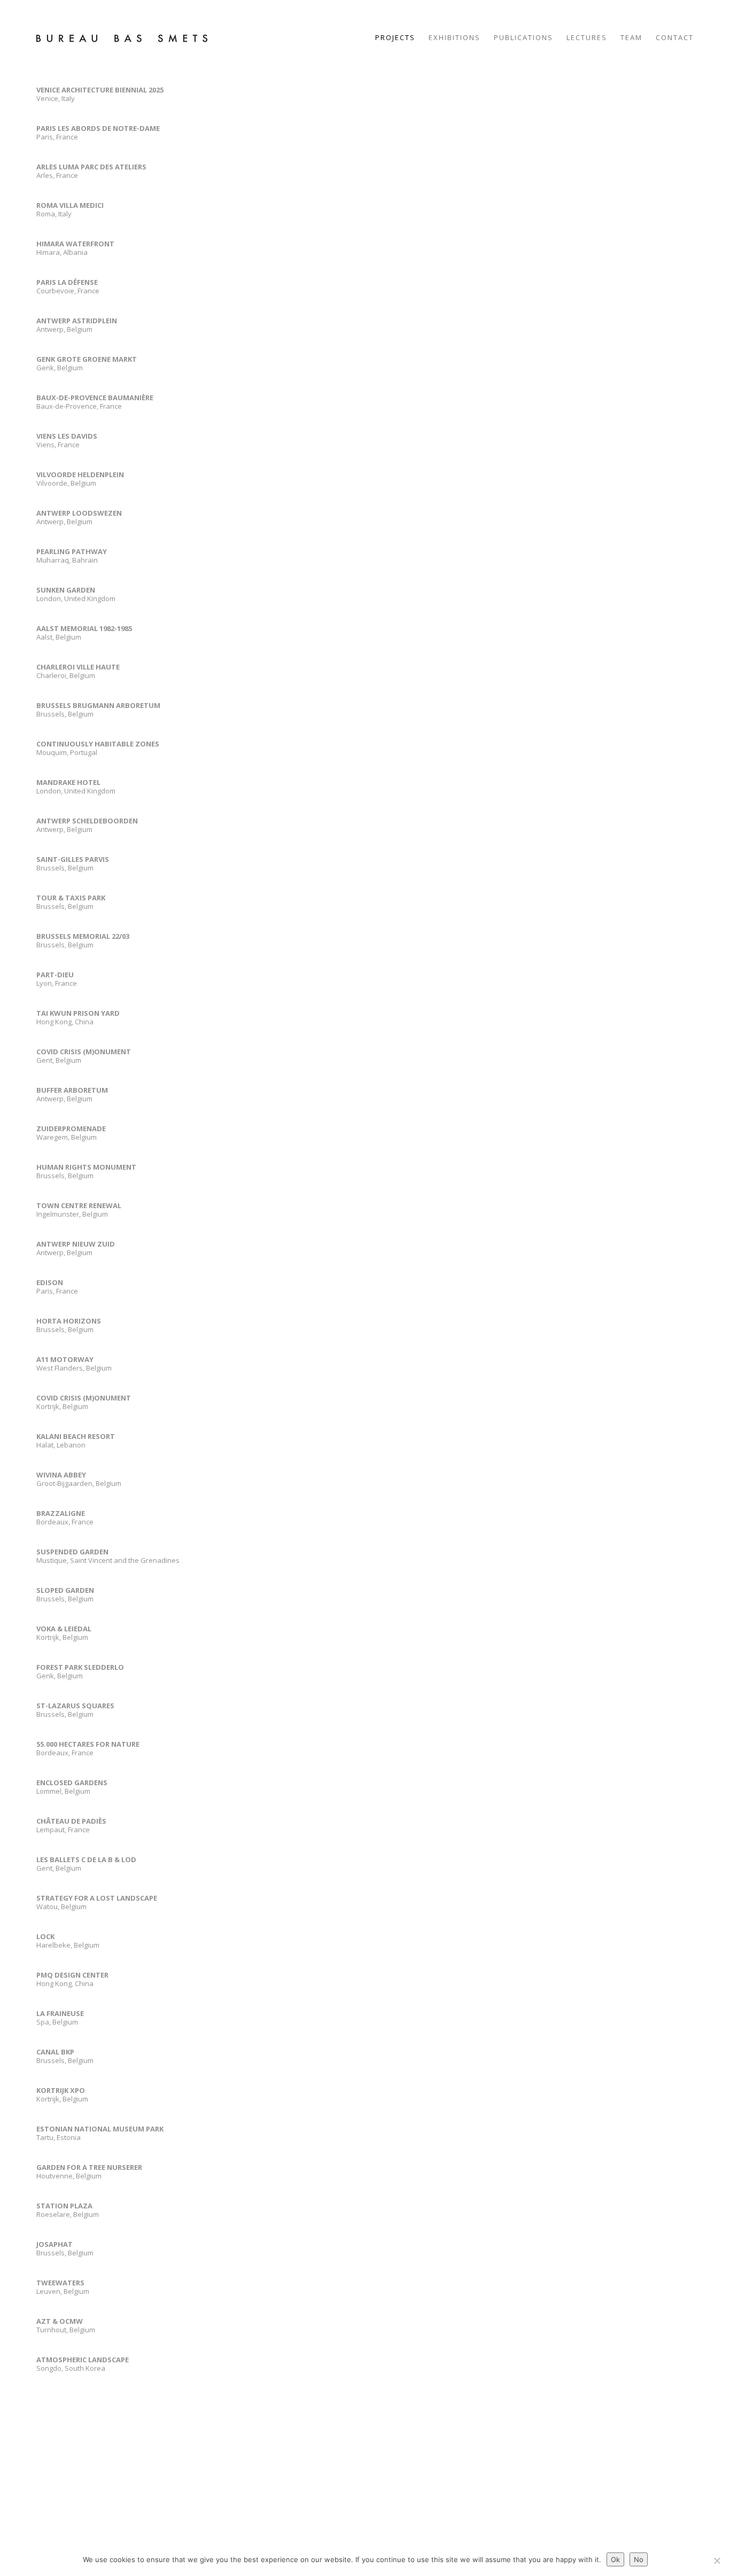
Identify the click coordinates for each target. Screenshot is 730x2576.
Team (631, 37)
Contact (675, 37)
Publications (523, 37)
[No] (717, 2561)
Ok (615, 2559)
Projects (395, 37)
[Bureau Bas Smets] (122, 37)
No (639, 2559)
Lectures (587, 37)
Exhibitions (455, 37)
